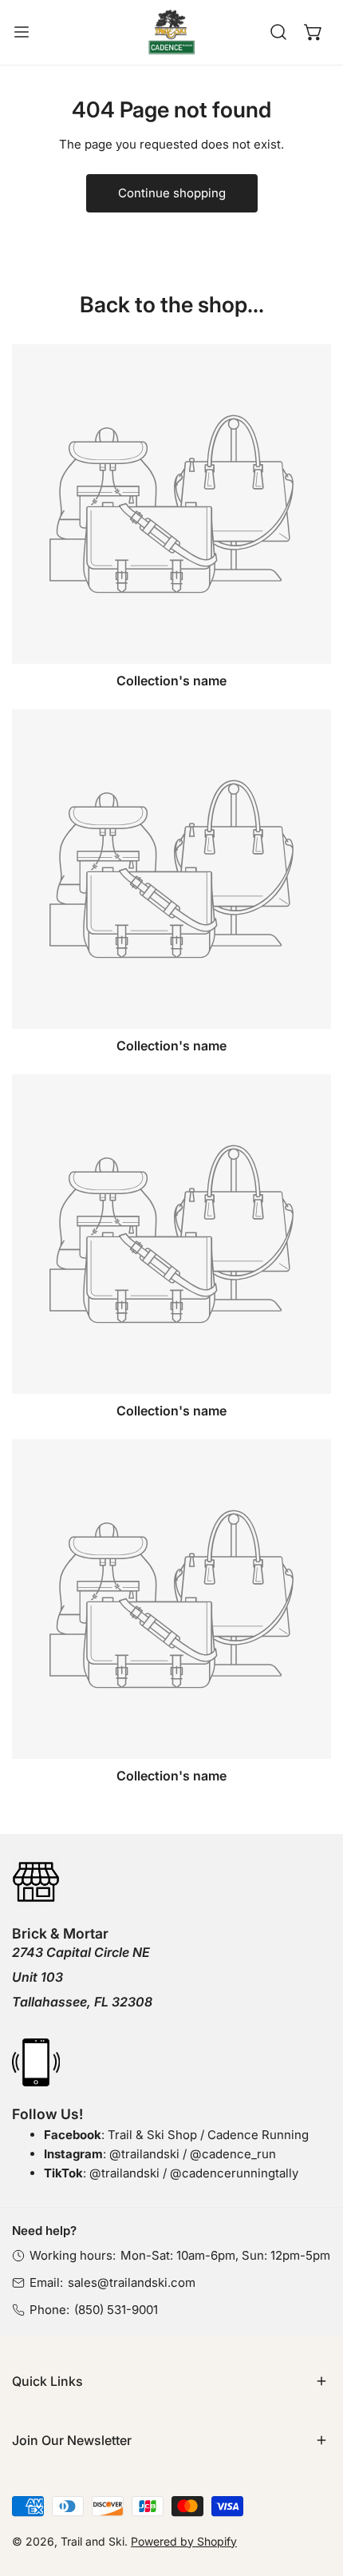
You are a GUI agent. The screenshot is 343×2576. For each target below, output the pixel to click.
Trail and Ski (93, 2541)
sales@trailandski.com (132, 2282)
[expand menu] (22, 32)
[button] (313, 32)
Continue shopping (172, 193)
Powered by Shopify (184, 2541)
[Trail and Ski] (171, 32)
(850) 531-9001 (116, 2310)
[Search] (278, 32)
